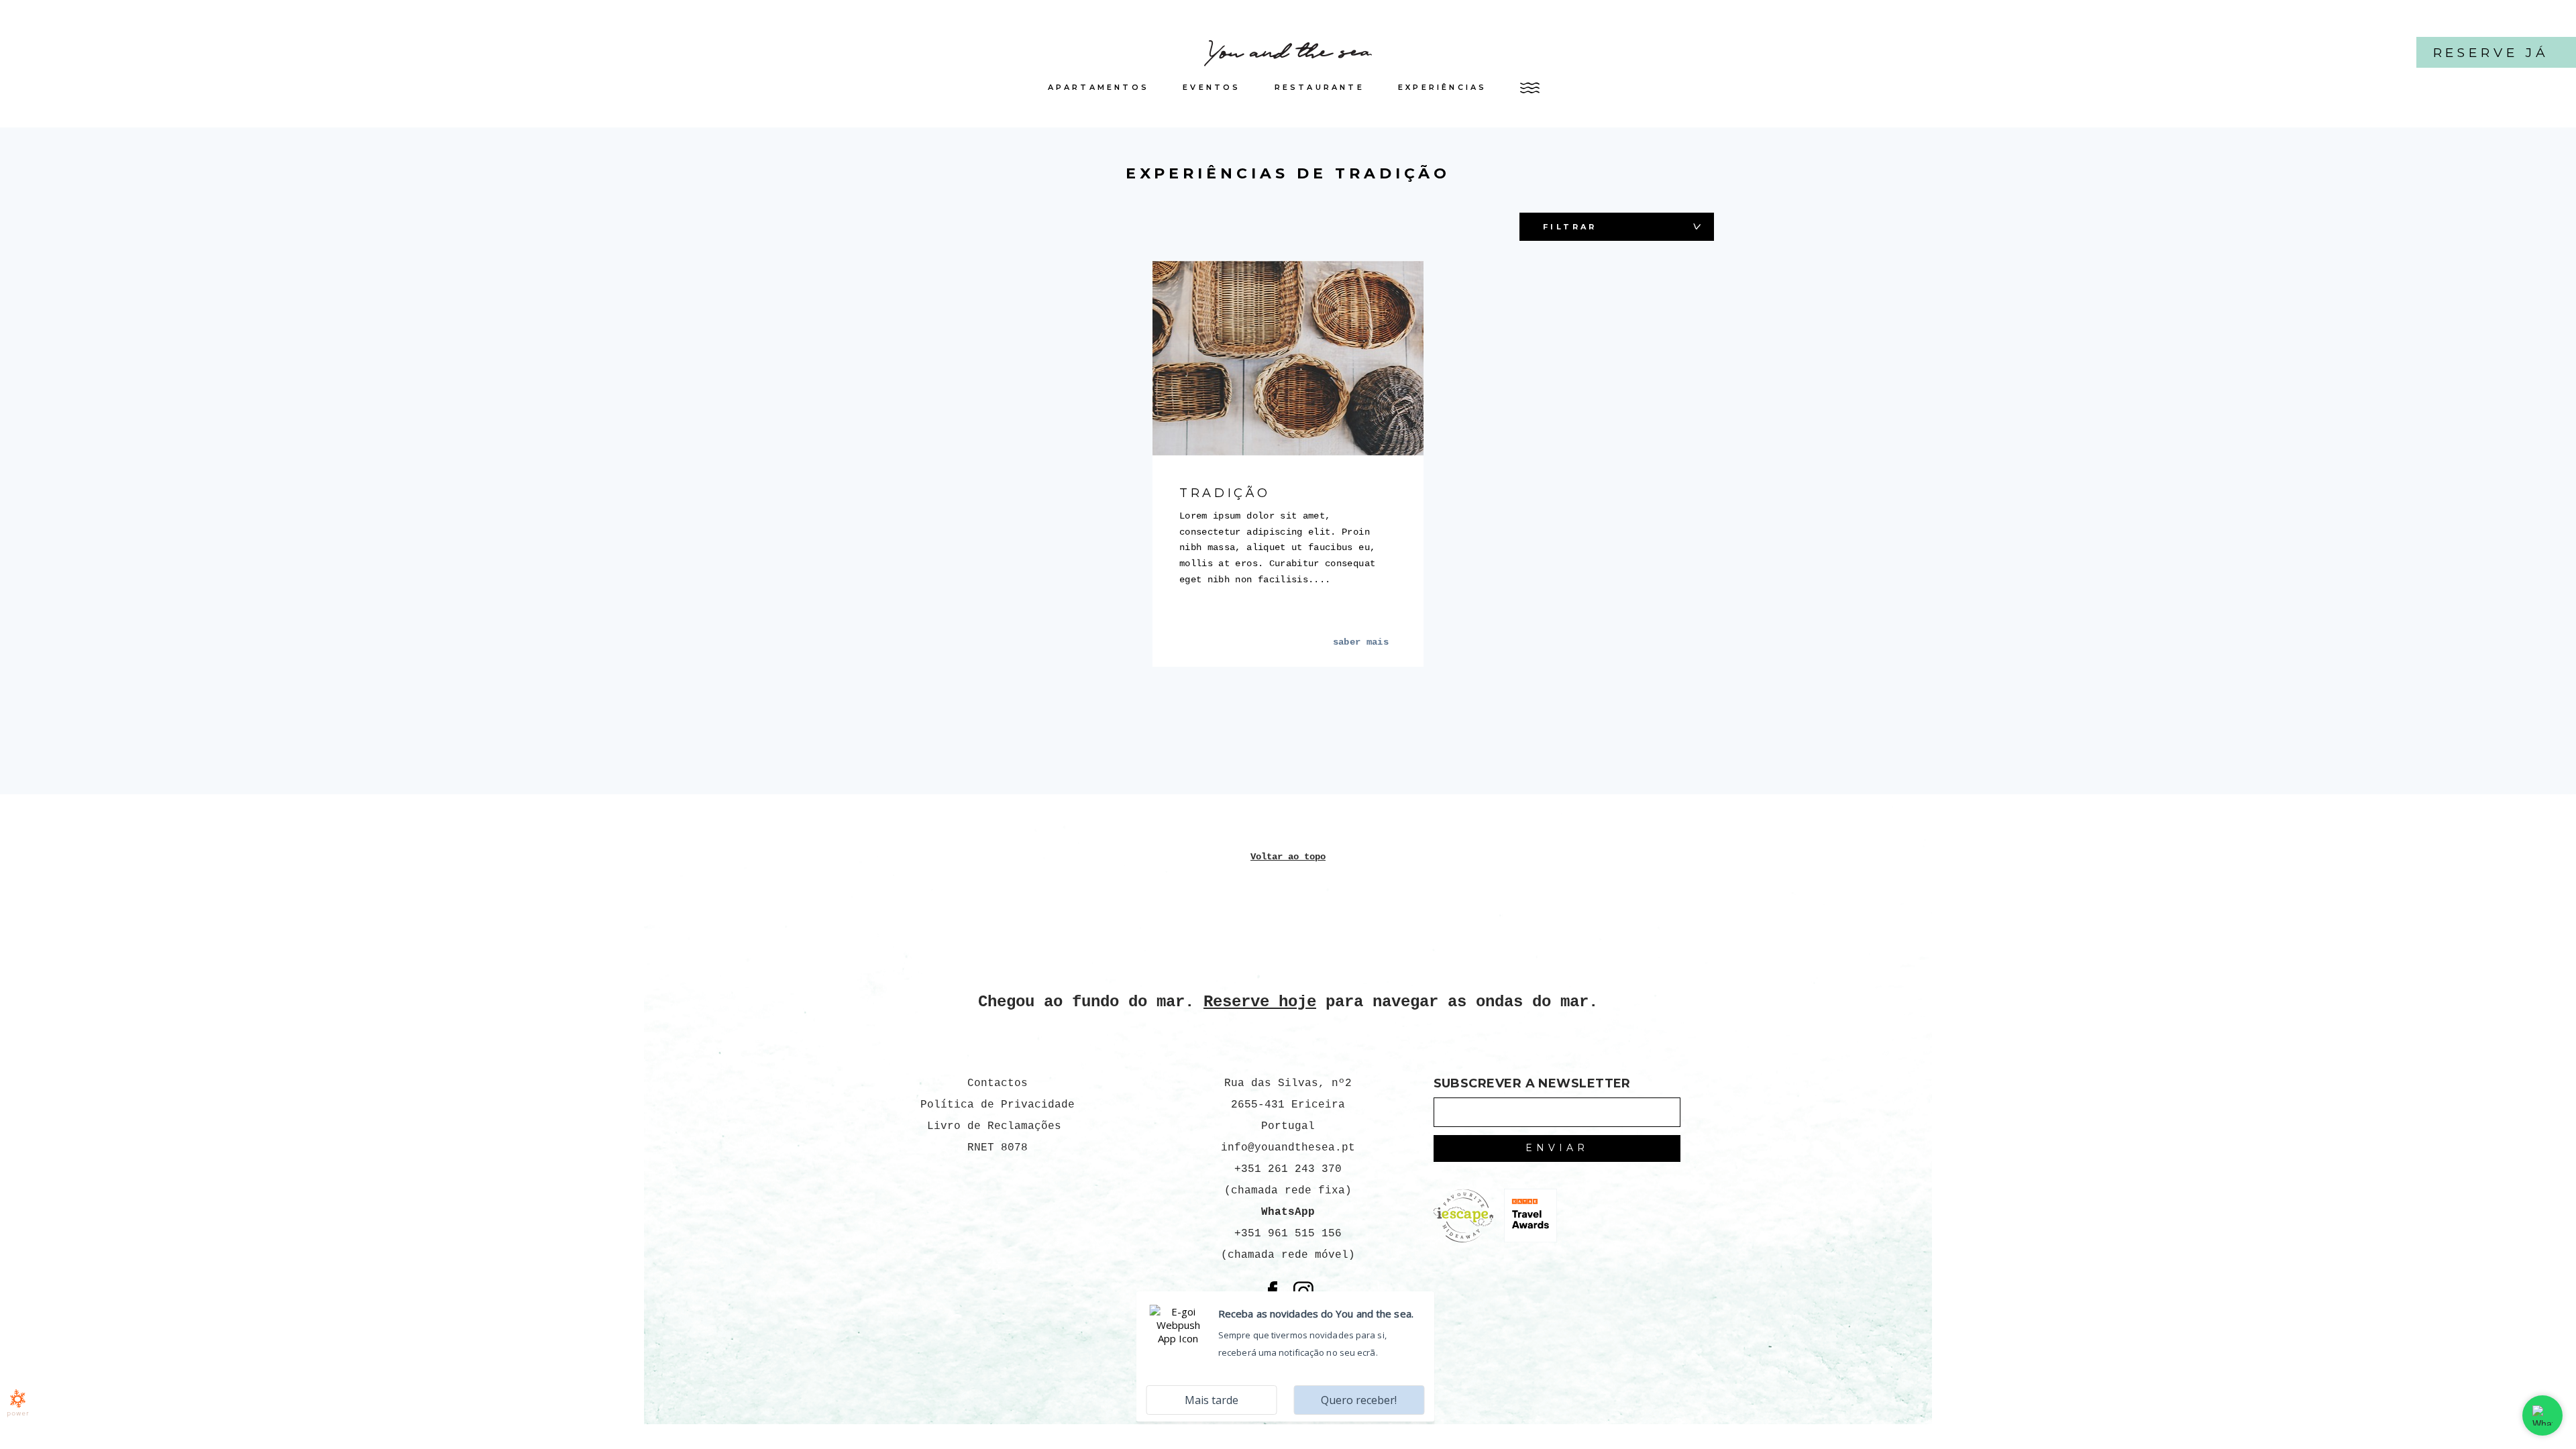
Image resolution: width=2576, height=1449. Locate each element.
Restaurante (1320, 87)
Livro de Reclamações (998, 1126)
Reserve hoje (1260, 1002)
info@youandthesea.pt (1288, 1148)
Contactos (998, 1083)
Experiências (1443, 87)
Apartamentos (1099, 87)
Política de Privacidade (998, 1105)
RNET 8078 (998, 1148)
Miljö (1563, 255)
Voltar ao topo (1288, 857)
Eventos (1212, 87)
